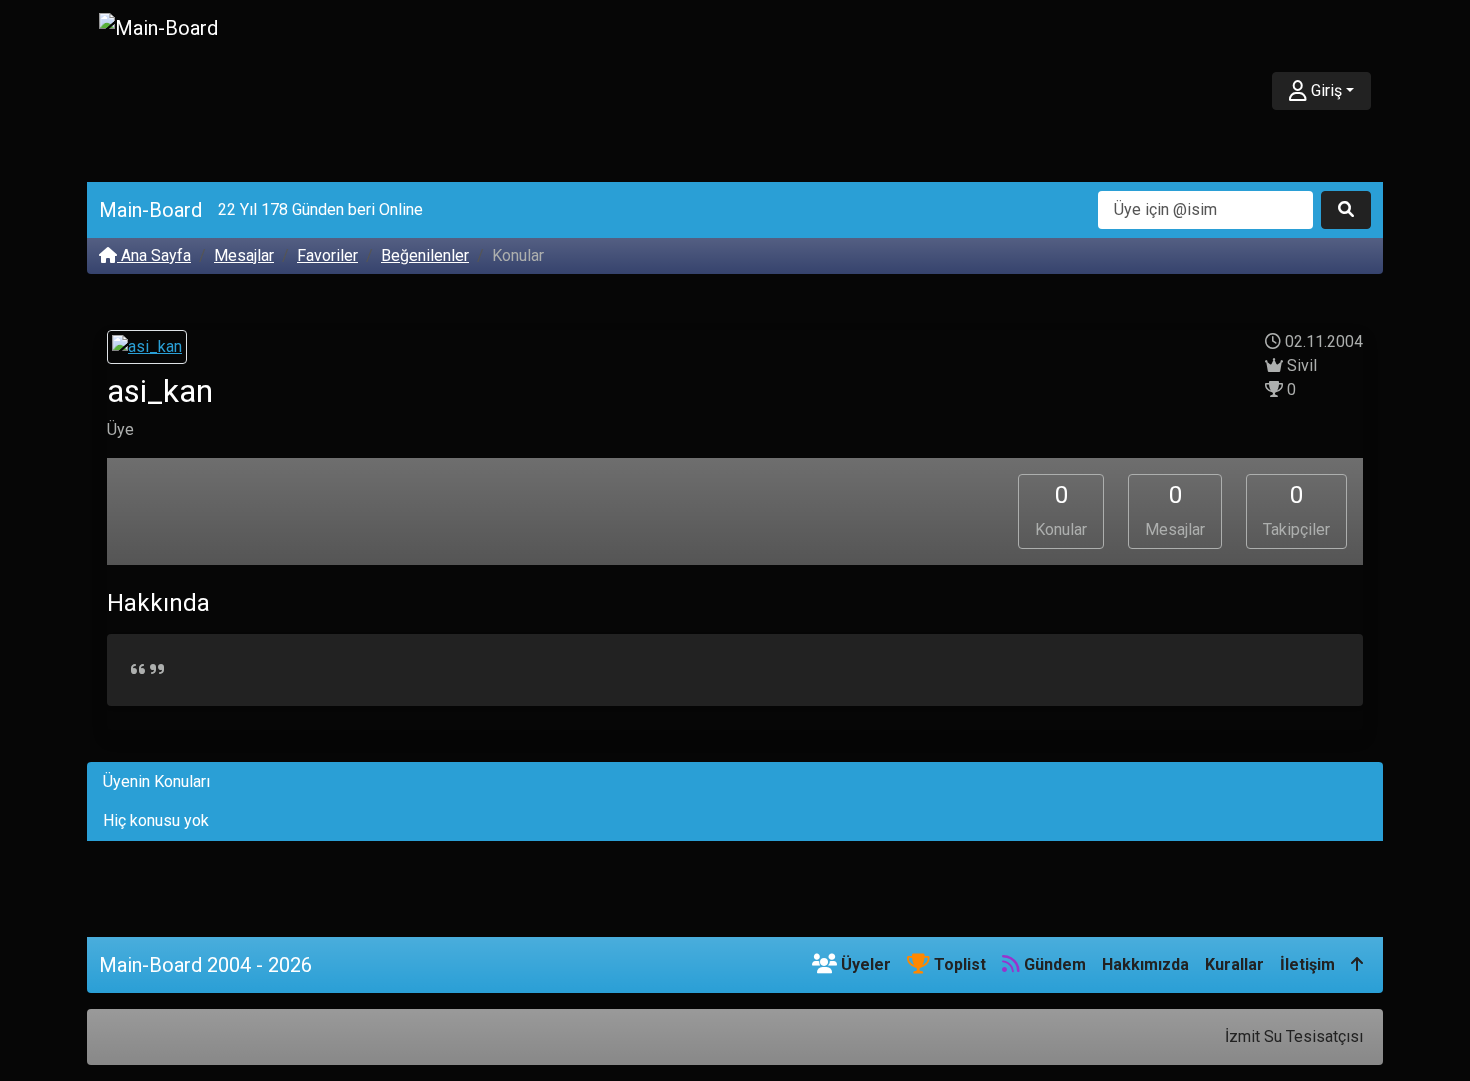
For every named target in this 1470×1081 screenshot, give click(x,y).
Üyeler (864, 964)
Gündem (1053, 964)
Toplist (958, 964)
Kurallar (1234, 964)
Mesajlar (244, 255)
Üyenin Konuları (156, 781)
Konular (1061, 510)
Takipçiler (1296, 510)
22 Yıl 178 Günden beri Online (320, 209)
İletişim (1307, 964)
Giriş (1324, 90)
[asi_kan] (147, 349)
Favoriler (327, 255)
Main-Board (150, 210)
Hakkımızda (1145, 964)
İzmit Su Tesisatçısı (1294, 1036)
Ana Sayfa (154, 255)
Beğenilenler (425, 255)
